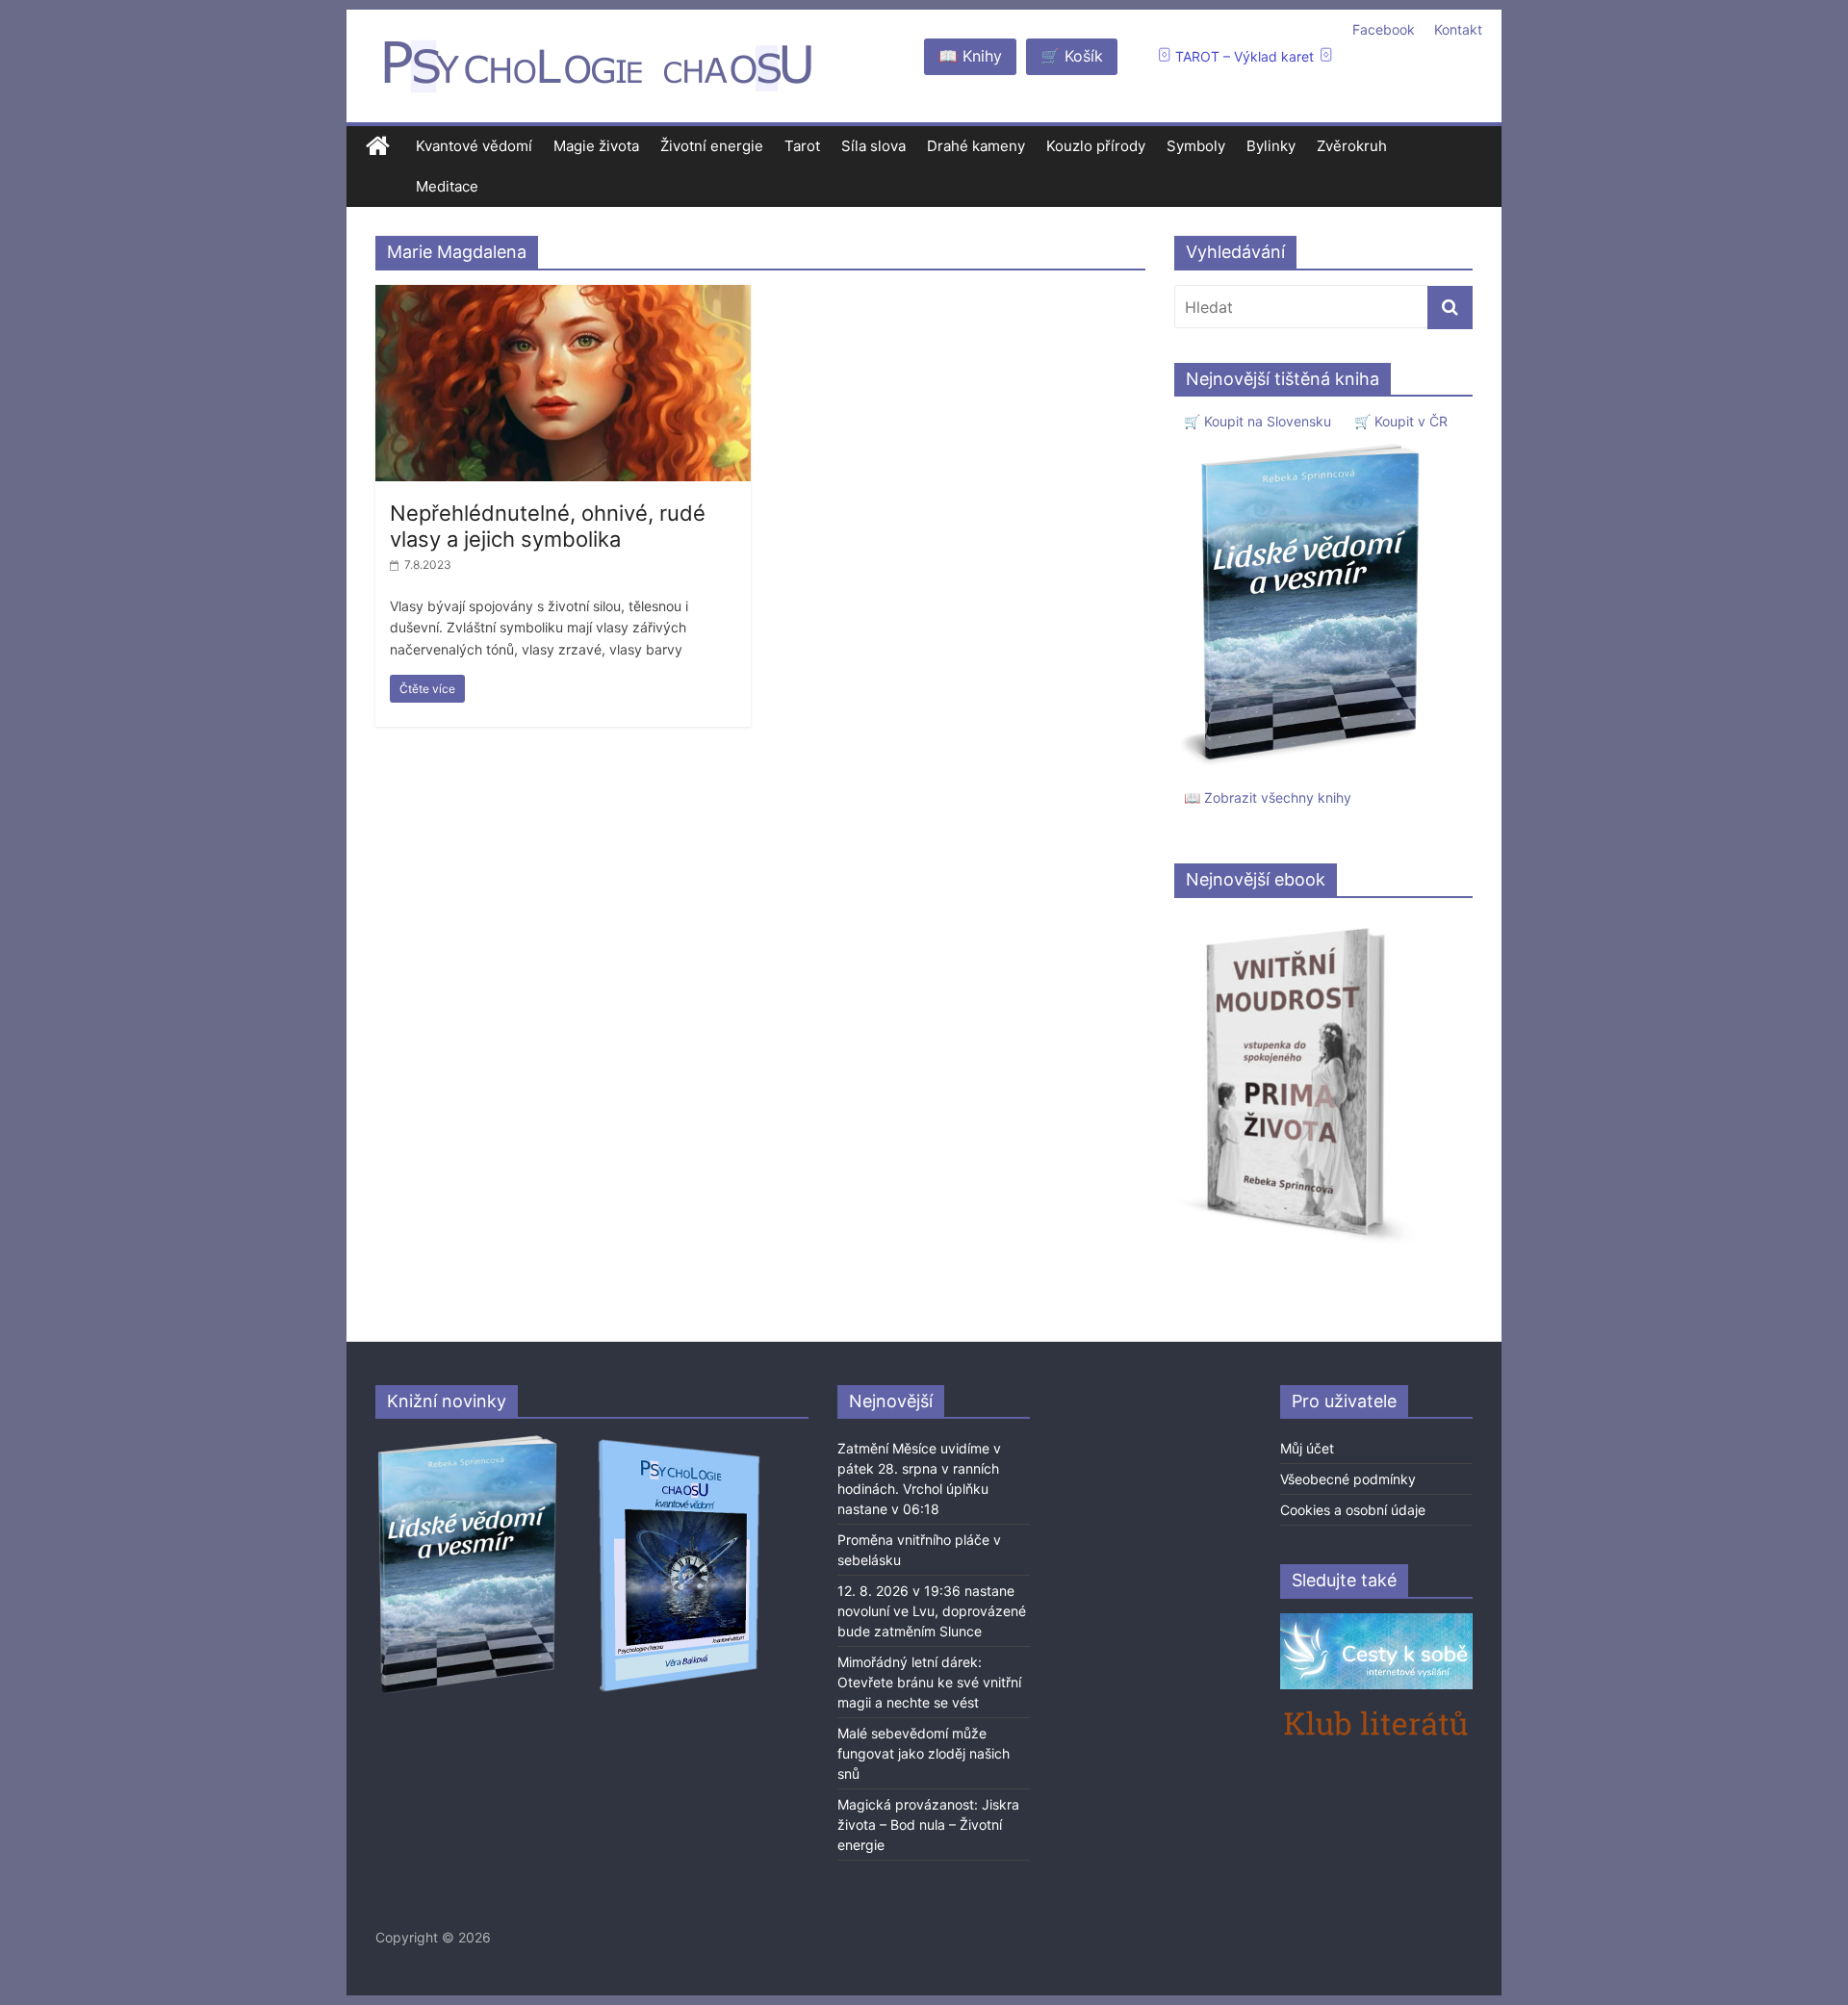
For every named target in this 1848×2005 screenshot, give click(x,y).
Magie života (596, 146)
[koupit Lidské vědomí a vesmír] (469, 1442)
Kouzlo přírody (1096, 146)
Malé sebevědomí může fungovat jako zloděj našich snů (924, 1753)
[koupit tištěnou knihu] (1306, 443)
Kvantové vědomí (474, 146)
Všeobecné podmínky (1348, 1479)
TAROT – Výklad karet (1245, 56)
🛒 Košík (1072, 56)
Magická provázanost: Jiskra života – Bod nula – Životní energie (928, 1825)
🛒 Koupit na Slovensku (1258, 421)
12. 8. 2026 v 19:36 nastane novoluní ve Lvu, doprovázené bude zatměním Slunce (932, 1611)
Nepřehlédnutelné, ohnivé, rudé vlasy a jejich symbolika (548, 526)
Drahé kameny (976, 146)
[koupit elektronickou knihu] (1295, 923)
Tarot (802, 146)
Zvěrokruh (1352, 146)
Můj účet (1307, 1448)
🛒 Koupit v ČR (1401, 421)
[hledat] (1450, 308)
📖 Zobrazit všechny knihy (1268, 797)
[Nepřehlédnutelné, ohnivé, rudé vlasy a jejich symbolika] (563, 296)
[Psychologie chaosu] (378, 147)
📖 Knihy (970, 56)
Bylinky (1271, 146)
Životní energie (712, 146)
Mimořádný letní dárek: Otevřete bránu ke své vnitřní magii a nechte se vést (929, 1682)
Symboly (1196, 146)
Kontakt (1458, 29)
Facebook (1384, 29)
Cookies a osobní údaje (1353, 1510)
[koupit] (679, 1442)
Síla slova (873, 146)
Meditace (447, 186)
